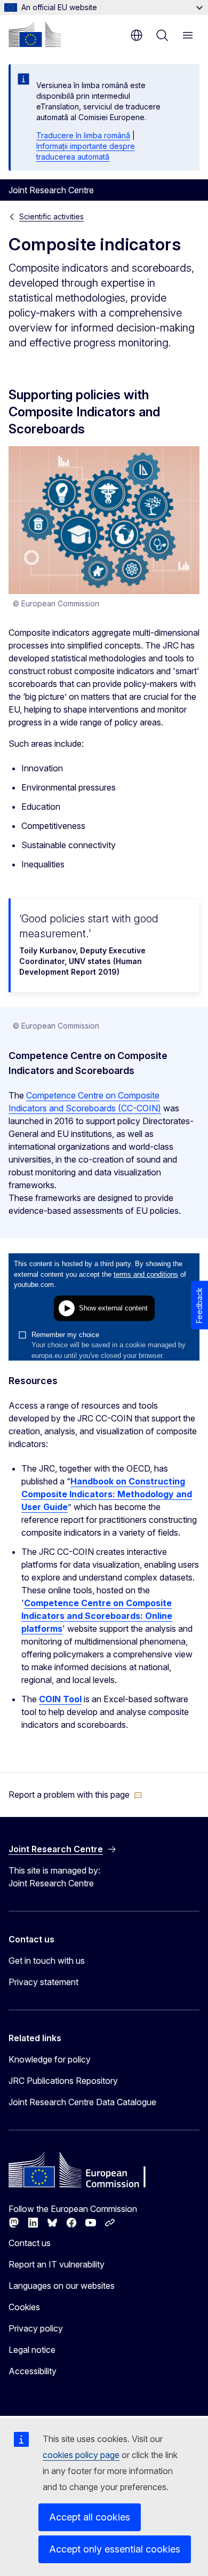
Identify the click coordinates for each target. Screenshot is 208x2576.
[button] (75, 1795)
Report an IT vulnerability (57, 2264)
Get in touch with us (47, 1961)
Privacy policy (36, 2328)
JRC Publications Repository (63, 2081)
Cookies (24, 2307)
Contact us (30, 2243)
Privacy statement (43, 1982)
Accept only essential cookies (115, 2549)
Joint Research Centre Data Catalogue (82, 2102)
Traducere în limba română (83, 135)
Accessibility (33, 2371)
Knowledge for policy (50, 2059)
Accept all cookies (90, 2517)
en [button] (137, 35)
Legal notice (32, 2350)
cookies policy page (81, 2455)
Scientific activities (51, 216)
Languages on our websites (62, 2286)
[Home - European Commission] (35, 34)
